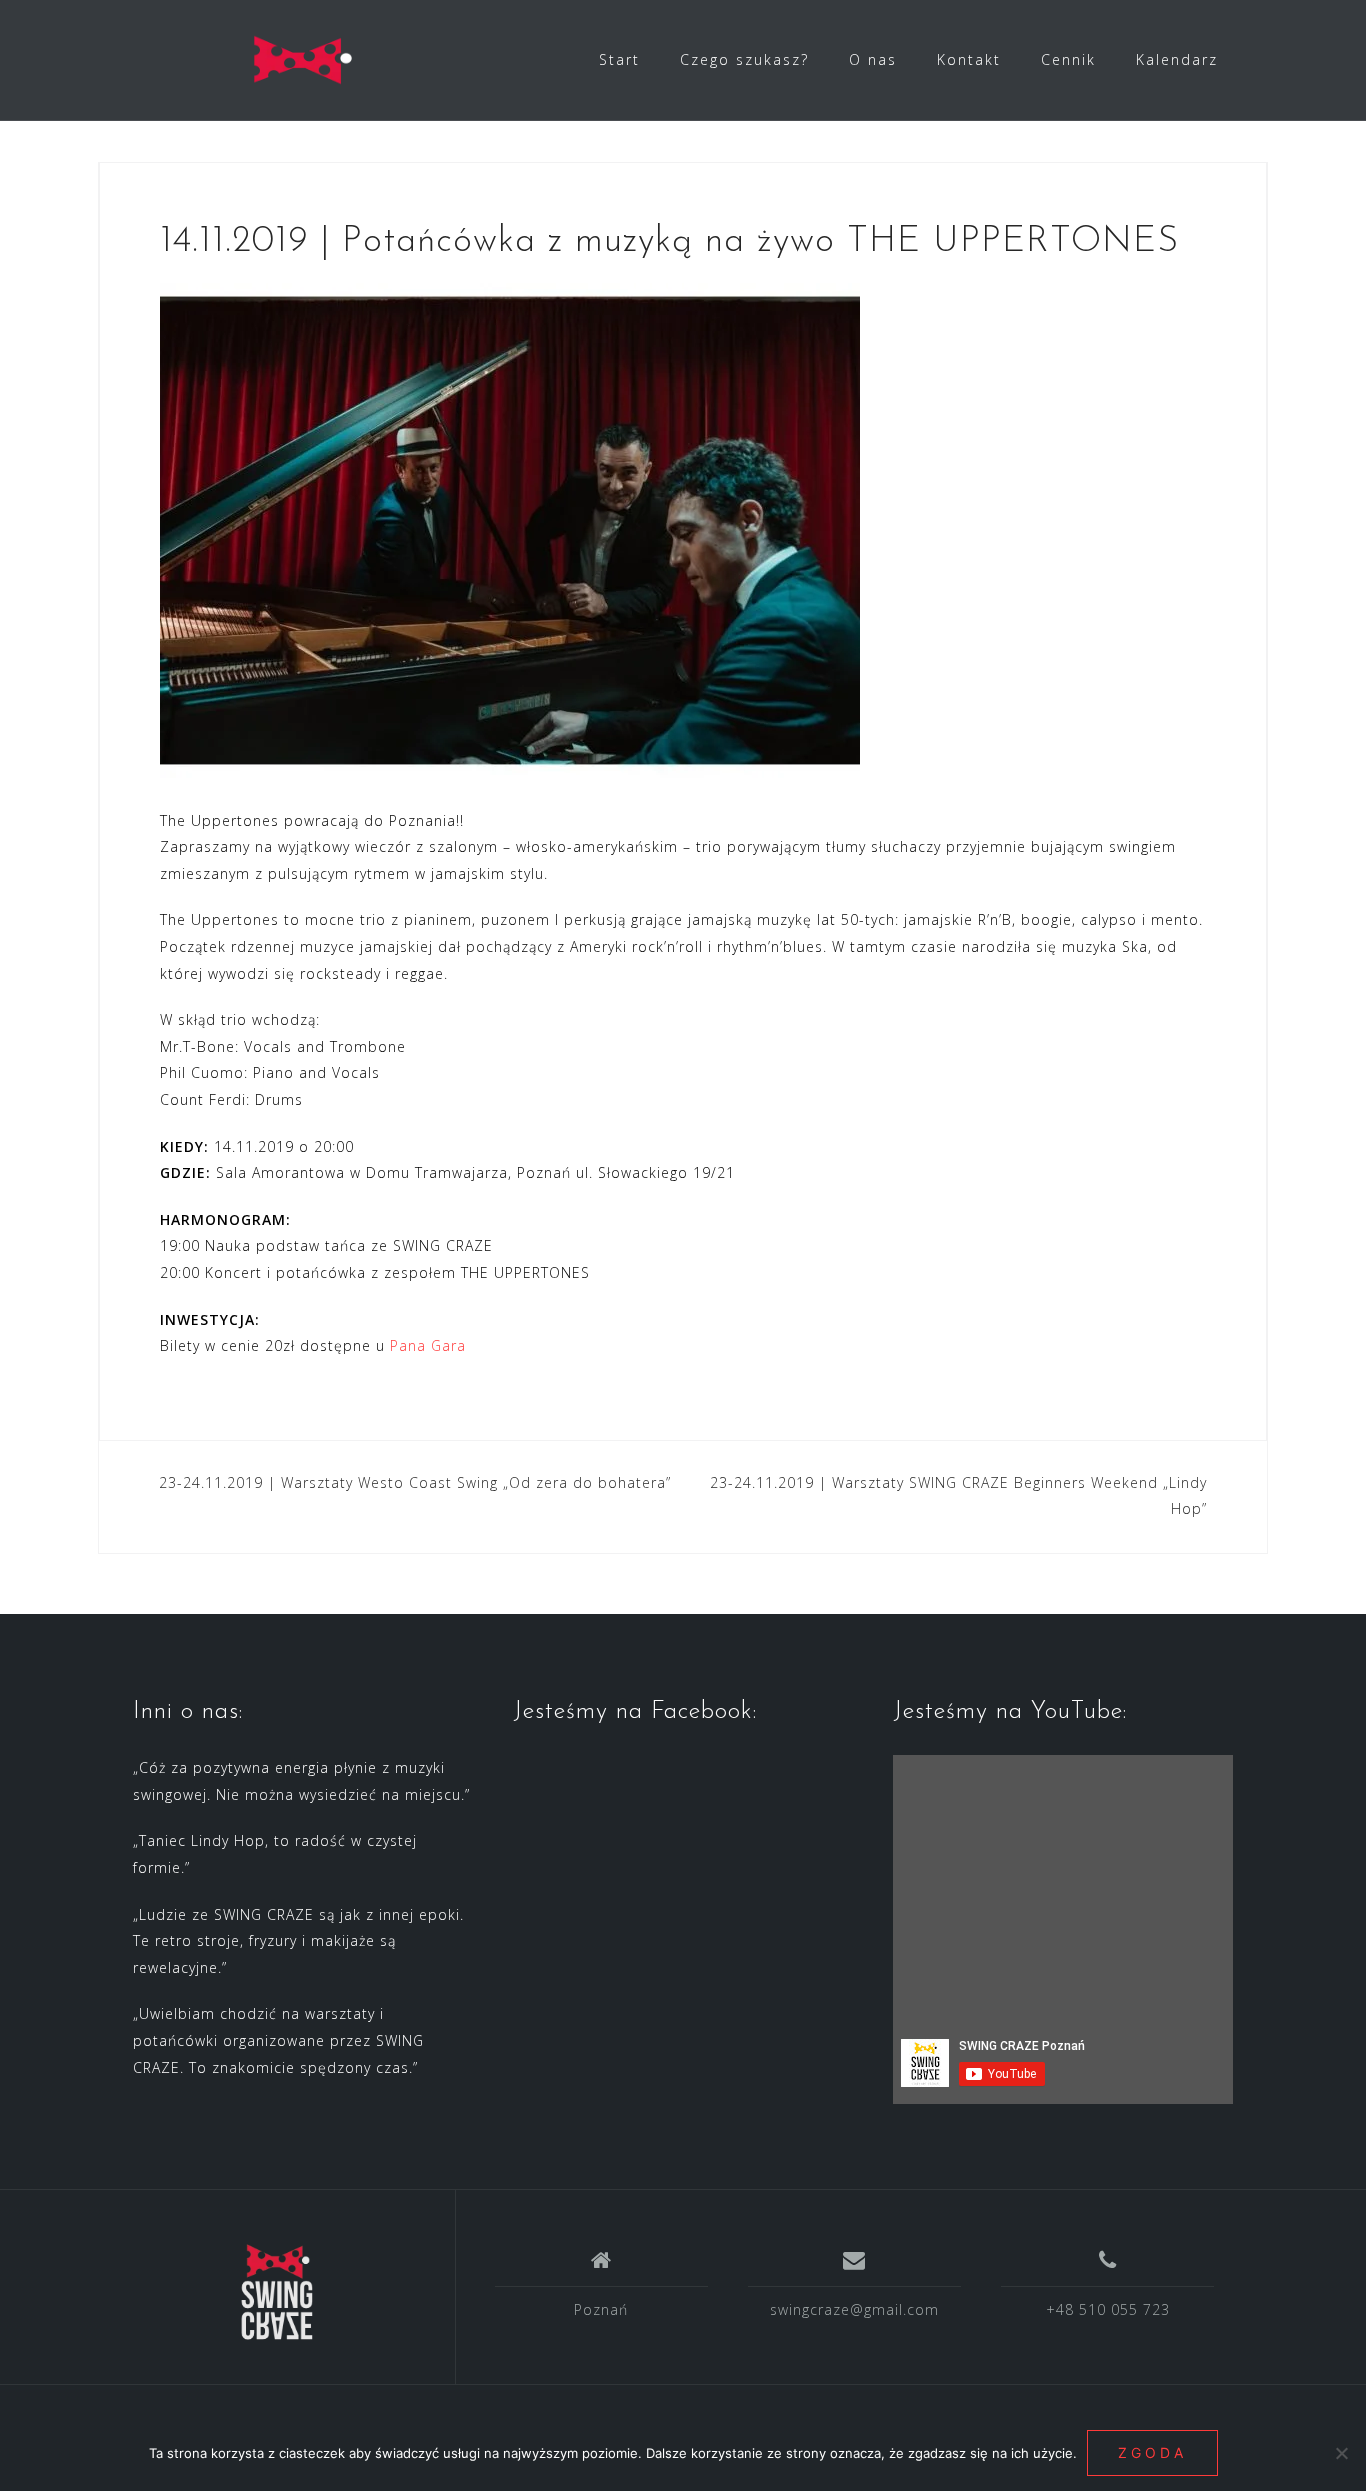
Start (619, 59)
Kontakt (969, 59)
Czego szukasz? (744, 59)
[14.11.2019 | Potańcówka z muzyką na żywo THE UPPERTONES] (510, 528)
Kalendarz (1177, 59)
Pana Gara (428, 1345)
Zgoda (1152, 2452)
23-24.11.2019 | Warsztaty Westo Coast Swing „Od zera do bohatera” (415, 1482)
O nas (873, 59)
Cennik (1068, 59)
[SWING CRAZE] (277, 2294)
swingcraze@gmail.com (854, 2309)
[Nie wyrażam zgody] (1341, 2453)
